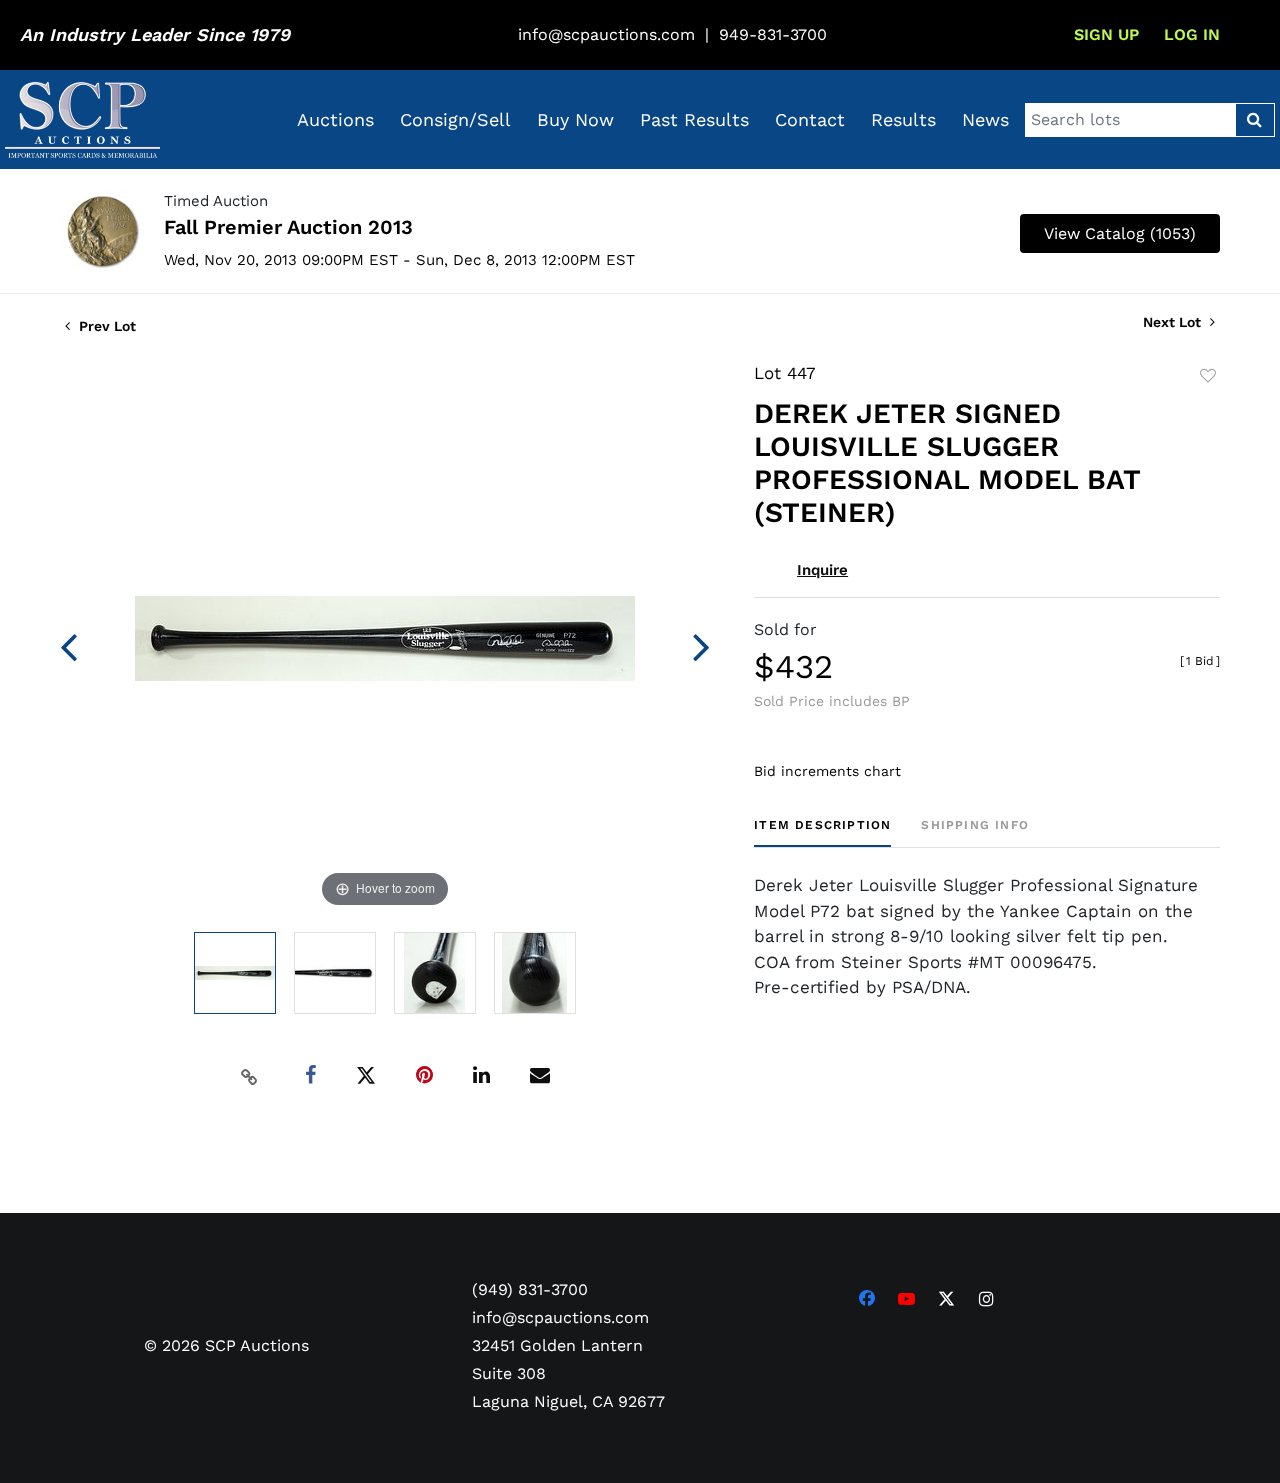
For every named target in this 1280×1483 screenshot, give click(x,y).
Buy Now (575, 119)
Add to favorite (1208, 376)
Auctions (335, 119)
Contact (810, 119)
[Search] (1254, 120)
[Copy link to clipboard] (250, 1076)
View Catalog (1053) (1120, 233)
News (985, 119)
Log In (1192, 34)
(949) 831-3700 (530, 1289)
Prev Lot (105, 326)
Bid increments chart (827, 771)
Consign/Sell (455, 119)
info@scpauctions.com (606, 34)
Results (903, 119)
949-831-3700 (773, 34)
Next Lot (1174, 322)
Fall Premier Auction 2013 (288, 227)
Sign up (1106, 34)
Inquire (822, 570)
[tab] (822, 832)
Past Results (694, 119)
